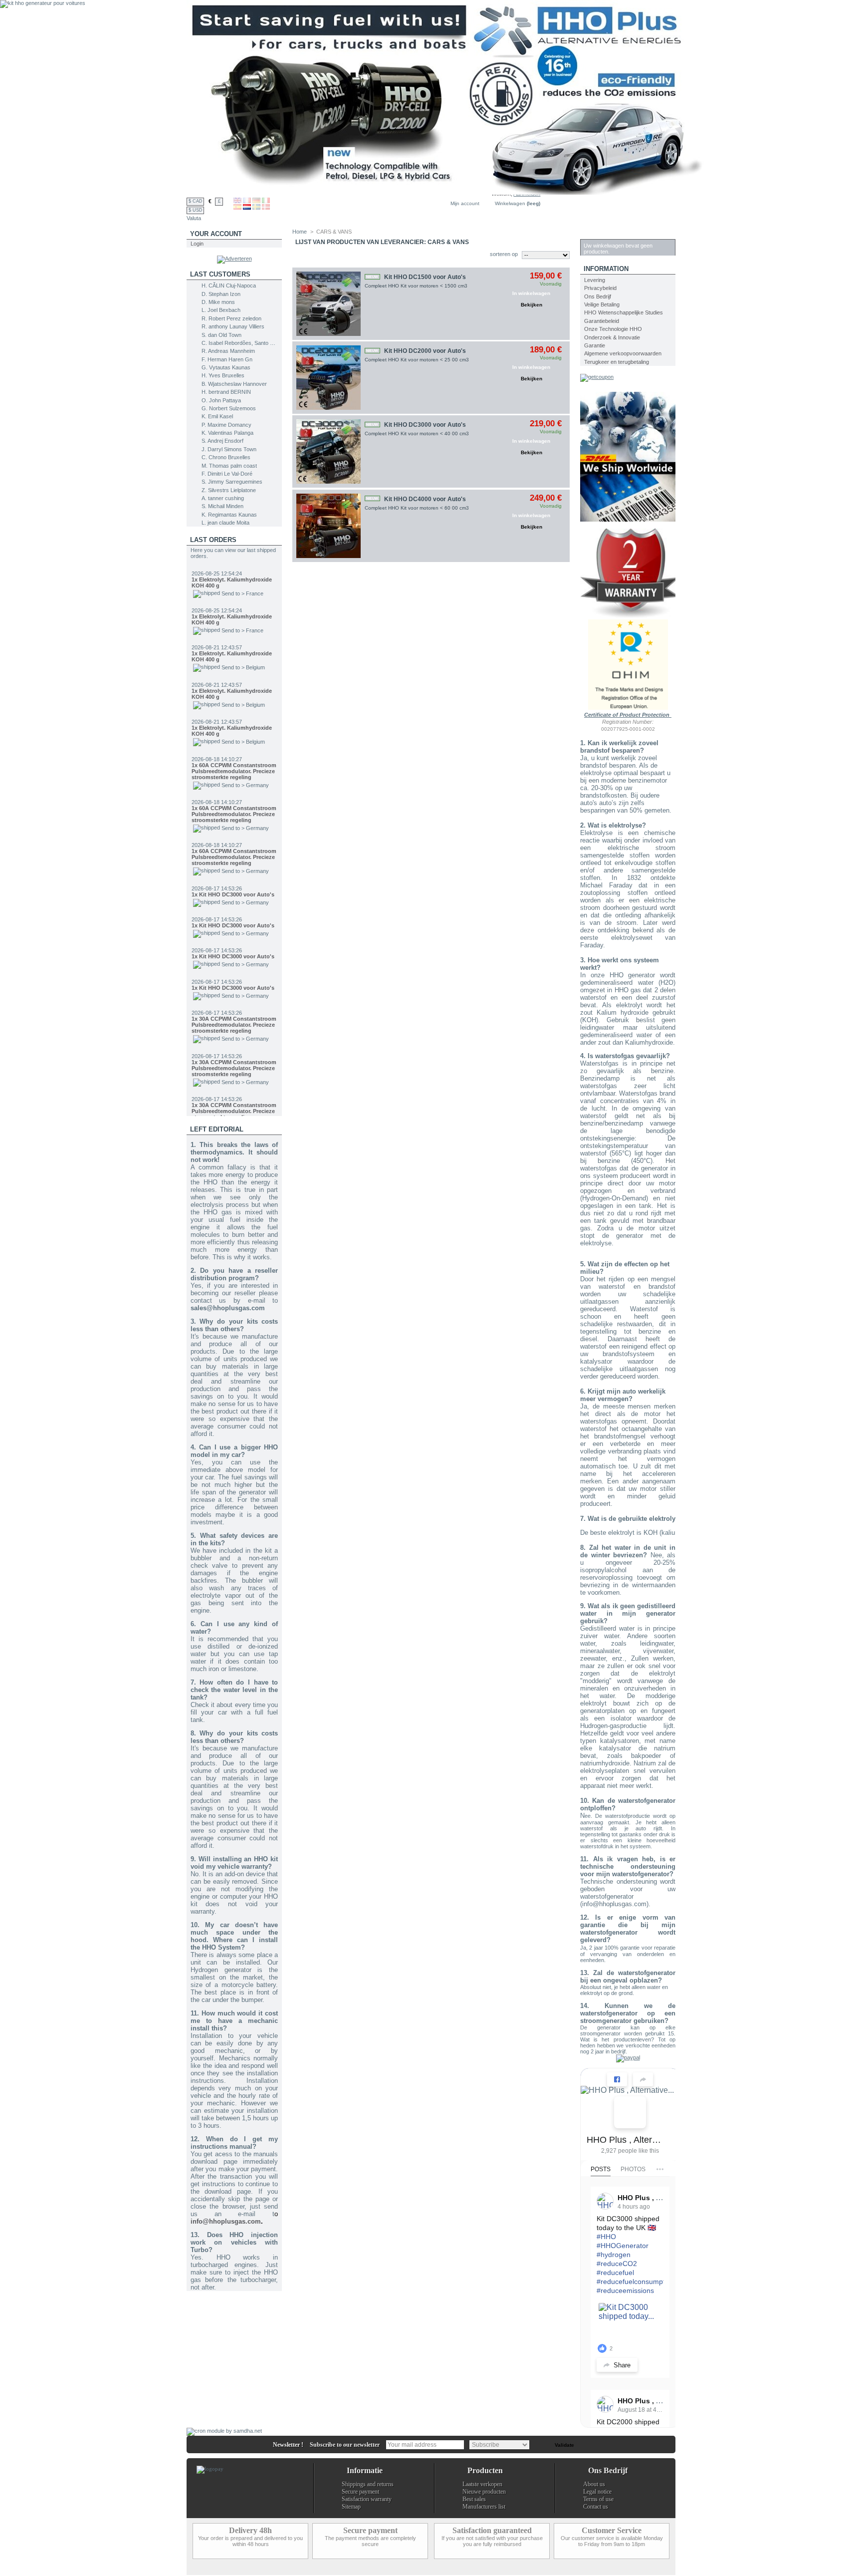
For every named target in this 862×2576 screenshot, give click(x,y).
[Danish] (266, 208)
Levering (595, 280)
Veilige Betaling (602, 304)
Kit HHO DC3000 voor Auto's (425, 425)
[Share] (643, 2079)
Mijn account (465, 203)
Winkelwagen (510, 203)
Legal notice (597, 2492)
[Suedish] (256, 208)
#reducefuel (615, 2273)
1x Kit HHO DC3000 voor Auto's (233, 850)
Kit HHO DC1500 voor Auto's (425, 277)
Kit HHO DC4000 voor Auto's (425, 499)
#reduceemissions (625, 2290)
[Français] (247, 201)
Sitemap (351, 2507)
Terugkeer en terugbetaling (617, 362)
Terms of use (598, 2499)
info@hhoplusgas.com (226, 2221)
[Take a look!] (628, 520)
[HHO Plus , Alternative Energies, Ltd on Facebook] (630, 2112)
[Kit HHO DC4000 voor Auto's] (328, 526)
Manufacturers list (484, 2507)
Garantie (595, 345)
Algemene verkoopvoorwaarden (623, 353)
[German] (256, 201)
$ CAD (196, 201)
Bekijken (532, 305)
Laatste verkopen (482, 2484)
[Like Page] (617, 2079)
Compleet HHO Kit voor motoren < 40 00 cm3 (417, 433)
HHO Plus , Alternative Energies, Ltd (626, 2140)
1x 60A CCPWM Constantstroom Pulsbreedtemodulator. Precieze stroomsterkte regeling (234, 727)
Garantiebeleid (602, 321)
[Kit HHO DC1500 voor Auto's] (328, 304)
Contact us (596, 2507)
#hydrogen (614, 2255)
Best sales (474, 2499)
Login (197, 244)
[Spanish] (237, 208)
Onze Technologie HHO (613, 329)
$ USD (196, 210)
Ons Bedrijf (598, 296)
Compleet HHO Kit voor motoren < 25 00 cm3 (417, 360)
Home (300, 232)
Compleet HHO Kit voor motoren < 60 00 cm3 (417, 508)
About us (594, 2484)
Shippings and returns (368, 2484)
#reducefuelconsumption (636, 2282)
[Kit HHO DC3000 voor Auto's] (328, 451)
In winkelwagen (531, 293)
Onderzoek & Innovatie (612, 337)
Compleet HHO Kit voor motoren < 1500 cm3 (416, 286)
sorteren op (504, 254)
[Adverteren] (234, 259)
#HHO (606, 2237)
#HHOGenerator (623, 2246)
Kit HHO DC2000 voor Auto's (425, 351)
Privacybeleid (600, 288)
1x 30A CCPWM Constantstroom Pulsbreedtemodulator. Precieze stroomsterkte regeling (234, 980)
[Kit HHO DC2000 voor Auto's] (328, 378)
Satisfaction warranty (367, 2499)
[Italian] (266, 201)
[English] (237, 201)
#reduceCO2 (617, 2264)
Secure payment (360, 2492)
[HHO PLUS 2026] (448, 193)
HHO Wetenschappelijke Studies (624, 312)
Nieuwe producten (484, 2492)
